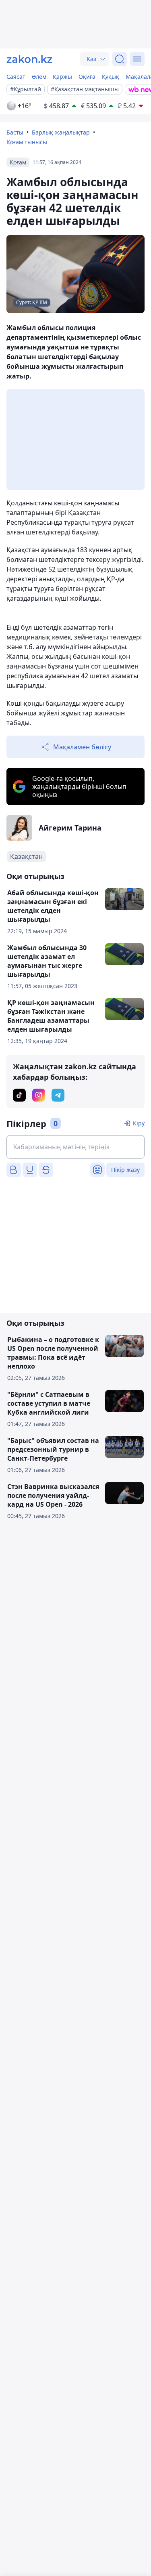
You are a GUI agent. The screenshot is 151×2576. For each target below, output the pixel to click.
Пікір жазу (125, 1170)
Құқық (111, 77)
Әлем (39, 77)
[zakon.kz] (29, 59)
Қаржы (62, 77)
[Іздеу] (120, 59)
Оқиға (87, 77)
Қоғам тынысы (27, 142)
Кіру (139, 1123)
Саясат (16, 77)
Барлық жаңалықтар (61, 132)
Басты (15, 132)
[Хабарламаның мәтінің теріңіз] (75, 1147)
